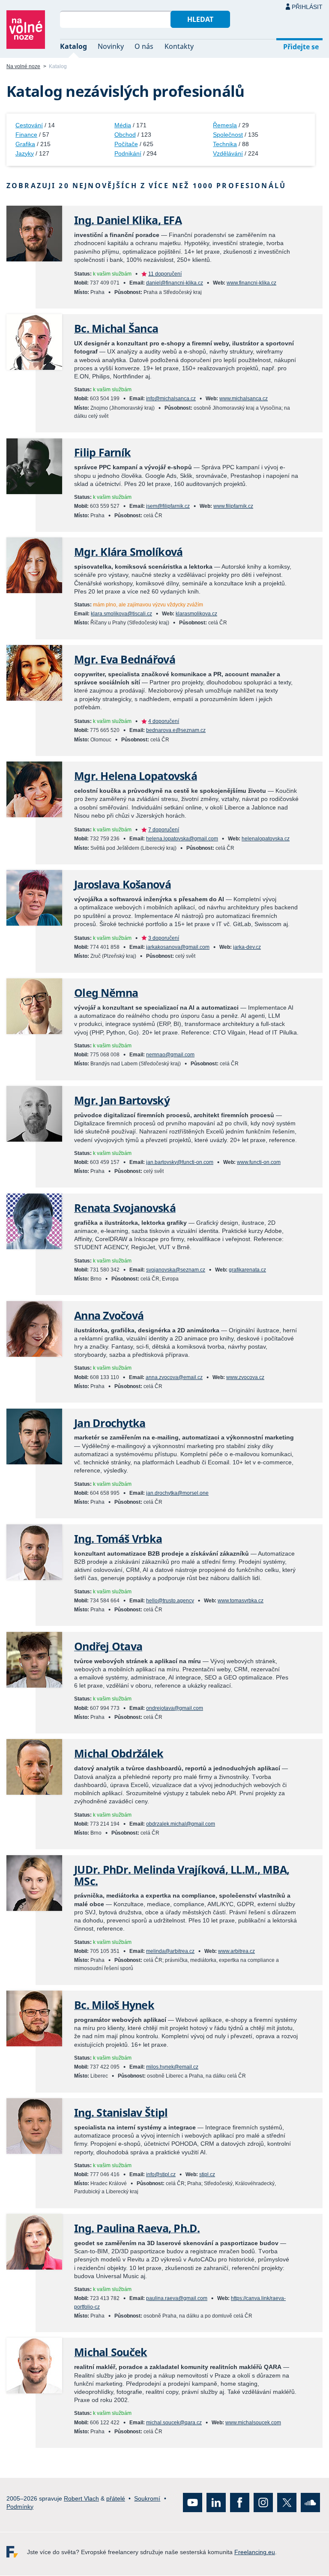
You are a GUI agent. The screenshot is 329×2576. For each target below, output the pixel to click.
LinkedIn (216, 2503)
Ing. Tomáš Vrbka (118, 1539)
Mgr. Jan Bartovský (122, 1100)
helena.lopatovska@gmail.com (182, 839)
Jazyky (25, 153)
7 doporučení (164, 830)
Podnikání (128, 153)
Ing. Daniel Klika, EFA (128, 220)
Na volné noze (23, 66)
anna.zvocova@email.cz (174, 1377)
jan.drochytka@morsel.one (177, 1493)
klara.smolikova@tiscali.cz (121, 614)
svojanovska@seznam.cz (176, 1270)
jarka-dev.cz (247, 947)
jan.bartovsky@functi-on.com (180, 1162)
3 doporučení (164, 938)
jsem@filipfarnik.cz (168, 506)
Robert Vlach (81, 2498)
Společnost (228, 135)
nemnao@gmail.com (170, 1055)
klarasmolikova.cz (196, 614)
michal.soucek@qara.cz (174, 2423)
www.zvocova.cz (245, 1377)
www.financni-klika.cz (251, 283)
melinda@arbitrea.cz (170, 1951)
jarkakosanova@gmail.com (178, 947)
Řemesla (225, 125)
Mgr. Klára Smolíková (128, 552)
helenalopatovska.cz (266, 839)
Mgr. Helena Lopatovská (136, 776)
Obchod (125, 135)
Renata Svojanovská (125, 1208)
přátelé (116, 2498)
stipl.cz (207, 2174)
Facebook (240, 2503)
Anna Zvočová (109, 1315)
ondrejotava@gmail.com (175, 1708)
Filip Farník (102, 452)
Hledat (200, 19)
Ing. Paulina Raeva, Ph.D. (137, 2228)
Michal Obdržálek (119, 1753)
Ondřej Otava (108, 1646)
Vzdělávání (228, 153)
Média (123, 125)
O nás (144, 46)
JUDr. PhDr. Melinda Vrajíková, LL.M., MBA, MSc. (182, 1875)
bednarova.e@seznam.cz (176, 730)
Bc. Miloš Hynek (114, 2005)
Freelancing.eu (17, 2552)
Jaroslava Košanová (123, 884)
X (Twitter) (287, 2503)
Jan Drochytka (110, 1423)
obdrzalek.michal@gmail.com (181, 1824)
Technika (225, 144)
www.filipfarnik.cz (233, 506)
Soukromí (147, 2498)
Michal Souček (111, 2352)
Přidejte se (301, 47)
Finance (26, 135)
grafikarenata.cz (247, 1270)
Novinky (111, 46)
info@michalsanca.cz (171, 399)
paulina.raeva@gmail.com (177, 2298)
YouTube (193, 2503)
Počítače (126, 144)
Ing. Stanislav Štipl (121, 2113)
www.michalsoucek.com (253, 2423)
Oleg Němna (106, 993)
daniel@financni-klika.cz (175, 283)
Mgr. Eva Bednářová (125, 659)
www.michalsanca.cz (244, 399)
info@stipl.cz (161, 2174)
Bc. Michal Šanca (116, 328)
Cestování (29, 125)
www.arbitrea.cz (236, 1951)
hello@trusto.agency (170, 1601)
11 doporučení (165, 274)
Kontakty (179, 46)
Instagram (263, 2503)
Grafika (25, 144)
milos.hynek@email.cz (172, 2067)
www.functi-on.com (259, 1162)
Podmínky (20, 2507)
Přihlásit (307, 7)
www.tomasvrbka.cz (241, 1601)
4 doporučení (164, 721)
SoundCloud (310, 2503)
